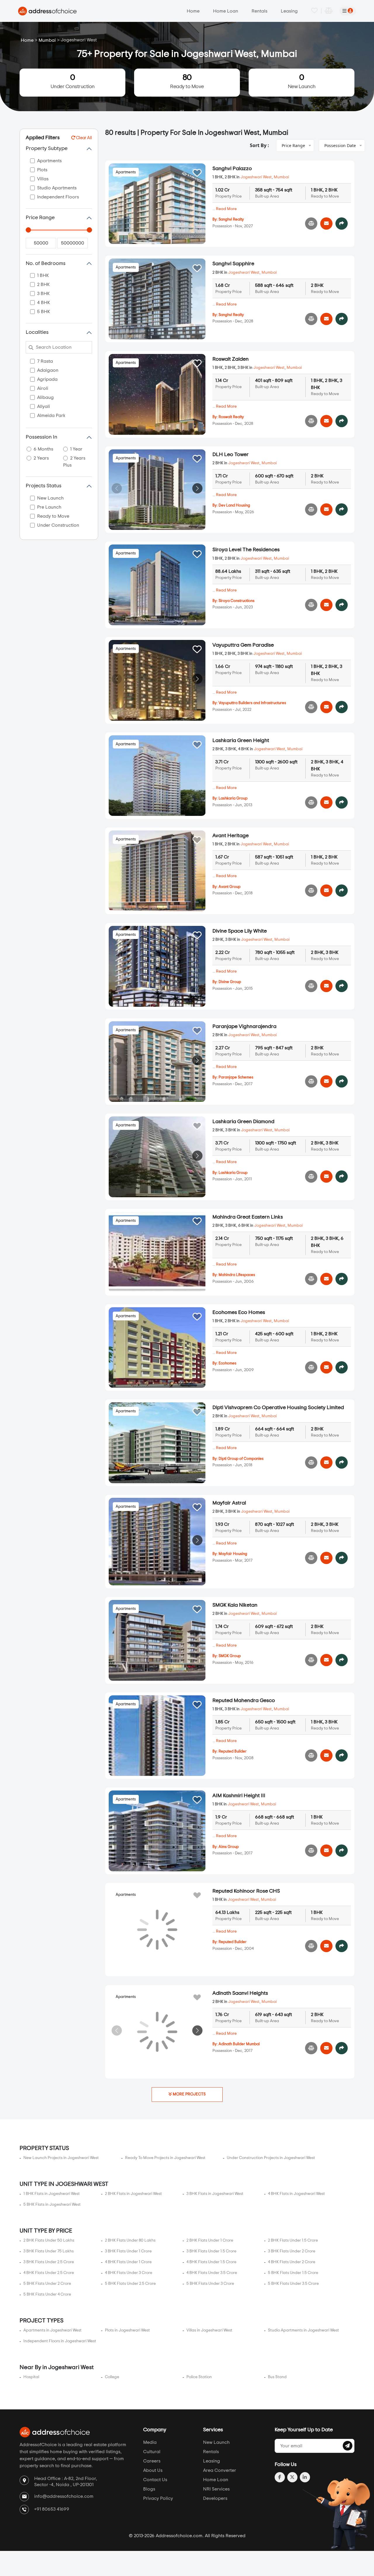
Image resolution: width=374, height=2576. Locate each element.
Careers (152, 2461)
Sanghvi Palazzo (232, 169)
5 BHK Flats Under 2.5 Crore (130, 2284)
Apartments (126, 172)
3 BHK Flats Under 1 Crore (128, 2251)
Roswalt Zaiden (231, 359)
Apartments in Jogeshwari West (52, 2330)
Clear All (83, 138)
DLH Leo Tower (231, 455)
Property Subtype (47, 149)
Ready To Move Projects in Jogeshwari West (165, 2158)
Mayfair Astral (229, 1503)
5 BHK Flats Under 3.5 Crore (293, 2284)
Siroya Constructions (237, 601)
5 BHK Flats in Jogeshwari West (52, 2205)
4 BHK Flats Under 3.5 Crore (212, 2273)
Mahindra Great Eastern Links (248, 1217)
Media (150, 2442)
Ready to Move (187, 81)
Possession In (41, 437)
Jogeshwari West (256, 177)
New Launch (302, 81)
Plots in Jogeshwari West (127, 2330)
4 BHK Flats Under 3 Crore (129, 2273)
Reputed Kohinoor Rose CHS (246, 1891)
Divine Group (230, 982)
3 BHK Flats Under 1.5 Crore (211, 2251)
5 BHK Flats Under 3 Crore (210, 2284)
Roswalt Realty (231, 417)
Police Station (199, 2377)
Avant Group (230, 887)
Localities (37, 332)
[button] (197, 488)
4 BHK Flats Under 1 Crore (128, 2262)
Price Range (40, 218)
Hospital (31, 2377)
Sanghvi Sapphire (233, 264)
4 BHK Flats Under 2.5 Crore (49, 2273)
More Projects (189, 2094)
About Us (153, 2470)
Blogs (149, 2489)
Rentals (259, 11)
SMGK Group (230, 1656)
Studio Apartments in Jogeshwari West (303, 2330)
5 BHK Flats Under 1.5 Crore (293, 2273)
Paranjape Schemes (236, 1077)
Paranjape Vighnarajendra (244, 1027)
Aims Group (229, 1847)
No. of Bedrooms (46, 263)
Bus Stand (277, 2377)
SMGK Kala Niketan (235, 1605)
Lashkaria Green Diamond (243, 1122)
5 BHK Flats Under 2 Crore (47, 2284)
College (112, 2377)
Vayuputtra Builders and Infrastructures (252, 703)
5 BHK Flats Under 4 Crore (47, 2294)
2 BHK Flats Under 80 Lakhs (130, 2240)
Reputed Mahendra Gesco (244, 1701)
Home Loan (226, 11)
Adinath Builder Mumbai (239, 2044)
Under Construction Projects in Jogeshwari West (271, 2158)
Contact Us (155, 2480)
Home (193, 11)
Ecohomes (227, 1363)
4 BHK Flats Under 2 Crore (292, 2262)
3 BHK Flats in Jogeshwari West (215, 2194)
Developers (215, 2498)
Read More (226, 209)
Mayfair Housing (233, 1554)
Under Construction (73, 81)
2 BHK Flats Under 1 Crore (210, 2240)
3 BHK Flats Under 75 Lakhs (49, 2251)
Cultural (152, 2452)
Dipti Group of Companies (241, 1459)
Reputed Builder (233, 1752)
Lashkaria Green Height (241, 741)
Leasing (289, 11)
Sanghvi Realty (231, 220)
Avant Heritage (231, 836)
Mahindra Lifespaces (237, 1275)
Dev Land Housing (234, 506)
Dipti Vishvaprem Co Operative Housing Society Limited (278, 1408)
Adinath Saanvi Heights (240, 1993)
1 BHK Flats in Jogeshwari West (52, 2194)
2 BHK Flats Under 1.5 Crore (293, 2240)
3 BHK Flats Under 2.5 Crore (49, 2262)
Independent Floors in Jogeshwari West (60, 2341)
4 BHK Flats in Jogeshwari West (296, 2194)
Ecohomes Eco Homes (239, 1313)
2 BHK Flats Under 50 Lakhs (49, 2240)
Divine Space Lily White (240, 931)
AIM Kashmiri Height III (239, 1796)
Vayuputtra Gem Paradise (243, 645)
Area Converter (220, 2470)
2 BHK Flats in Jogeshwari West (133, 2194)
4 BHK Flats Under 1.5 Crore (211, 2262)
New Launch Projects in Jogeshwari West (61, 2158)
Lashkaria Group (233, 799)
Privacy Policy (158, 2498)
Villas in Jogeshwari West (209, 2330)
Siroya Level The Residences (246, 550)
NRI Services (216, 2489)
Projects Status (44, 486)
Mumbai (47, 40)
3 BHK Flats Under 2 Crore (292, 2251)
